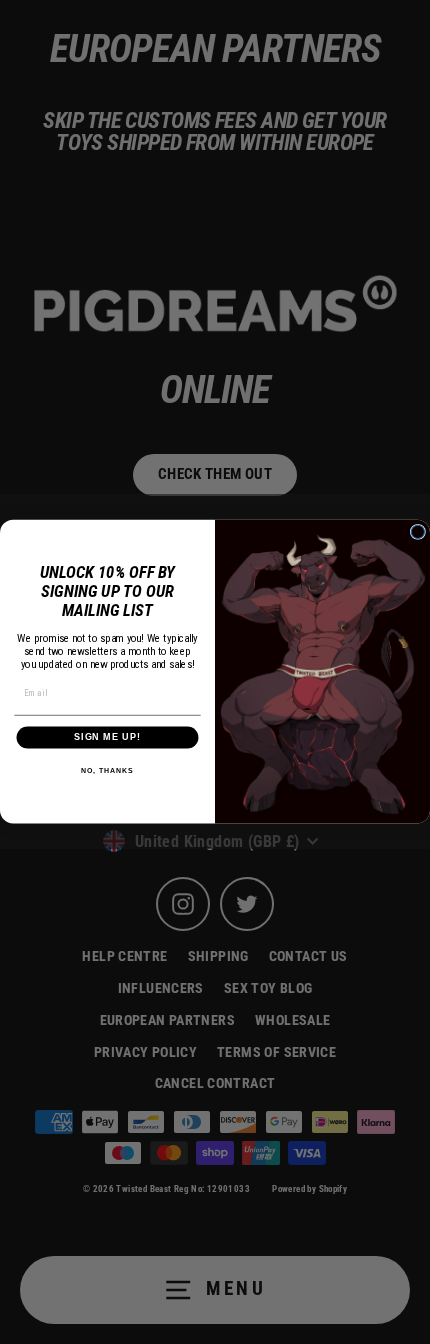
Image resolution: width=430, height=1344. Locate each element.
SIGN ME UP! (107, 737)
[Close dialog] (417, 532)
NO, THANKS (107, 771)
